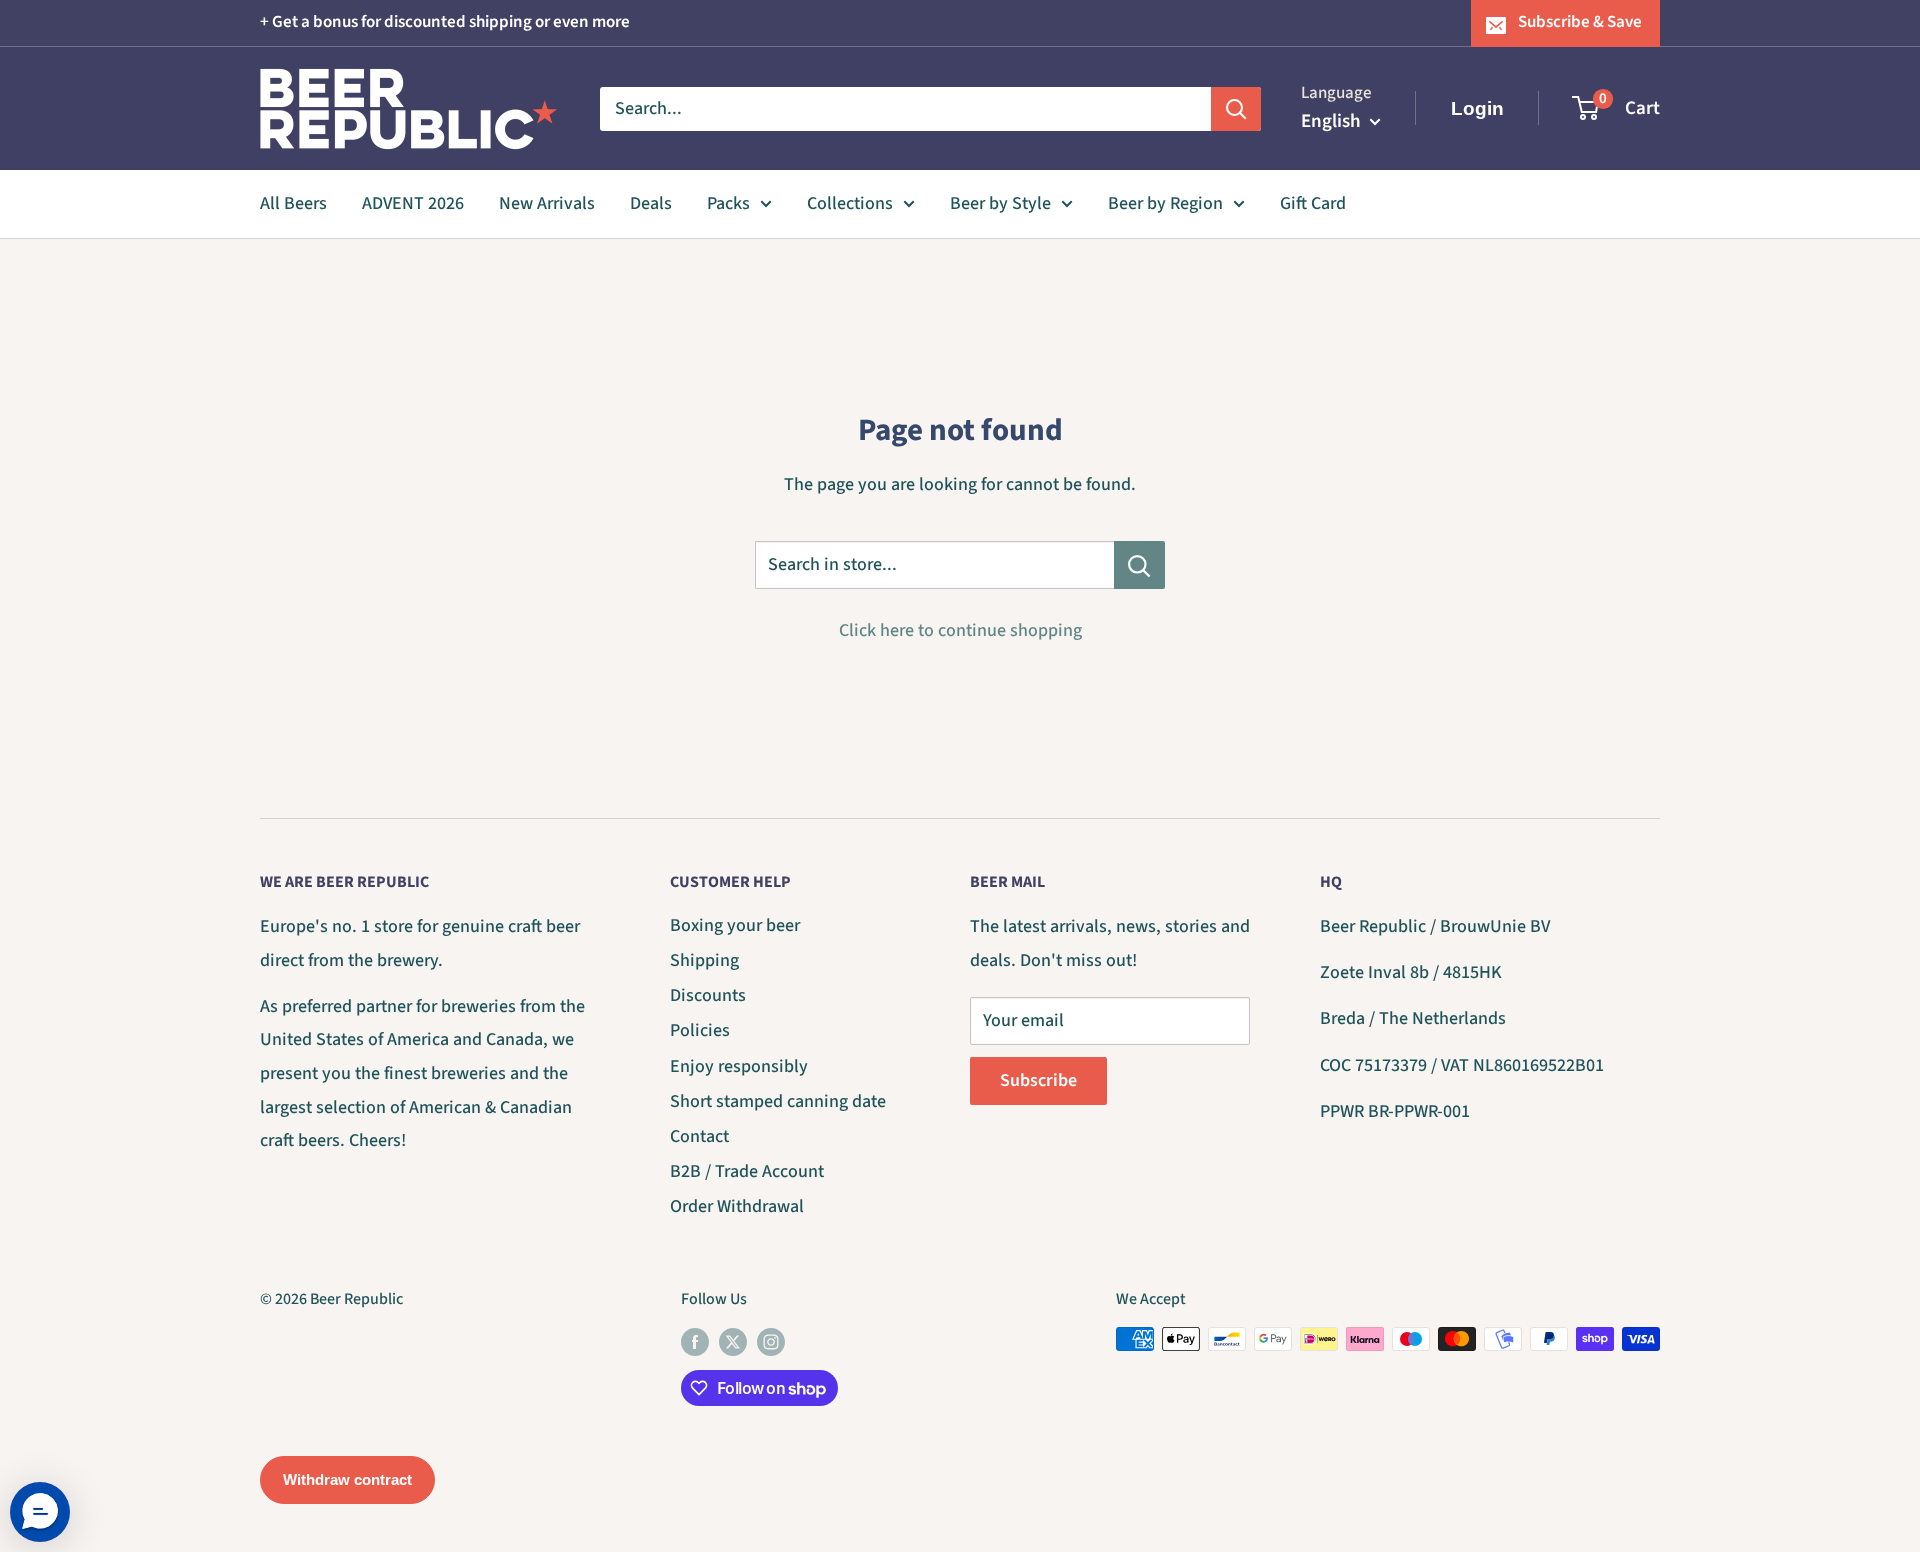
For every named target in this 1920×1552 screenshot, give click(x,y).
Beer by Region (1165, 203)
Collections (850, 203)
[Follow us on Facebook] (695, 1342)
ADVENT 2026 (413, 203)
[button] (40, 1512)
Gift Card (1313, 203)
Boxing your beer (735, 925)
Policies (700, 1030)
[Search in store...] (1139, 565)
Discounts (708, 995)
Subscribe (1038, 1080)
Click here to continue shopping (960, 630)
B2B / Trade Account (747, 1171)
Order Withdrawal (737, 1206)
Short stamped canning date (778, 1101)
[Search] (1236, 108)
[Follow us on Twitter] (733, 1342)
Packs (728, 203)
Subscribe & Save (1580, 22)
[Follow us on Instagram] (771, 1342)
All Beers (293, 203)
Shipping (704, 960)
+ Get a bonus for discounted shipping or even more (445, 22)
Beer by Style (1000, 203)
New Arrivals (547, 203)
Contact (699, 1136)
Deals (651, 203)
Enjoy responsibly (739, 1066)
